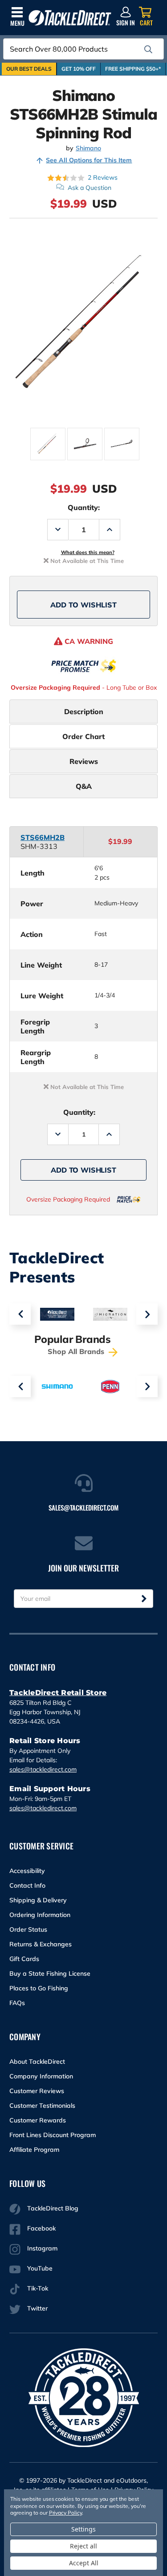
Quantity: (84, 507)
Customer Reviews (37, 2091)
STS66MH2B (43, 837)
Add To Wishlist (83, 605)
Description (84, 711)
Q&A (84, 786)
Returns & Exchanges (41, 1944)
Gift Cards (24, 1959)
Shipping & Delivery (38, 1900)
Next (147, 1314)
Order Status (28, 1929)
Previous (20, 1314)
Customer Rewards (38, 2120)
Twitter (37, 2308)
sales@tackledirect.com (43, 1769)
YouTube (40, 2268)
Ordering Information (40, 1915)
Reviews (84, 761)
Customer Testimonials (42, 2106)
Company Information (41, 2076)
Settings (83, 2529)
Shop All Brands (77, 1351)
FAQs (17, 2003)
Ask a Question (90, 188)
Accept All (84, 2563)
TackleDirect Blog (53, 2208)
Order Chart (83, 736)
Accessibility (27, 1871)
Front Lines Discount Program (53, 2135)
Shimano (88, 148)
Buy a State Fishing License (50, 1973)
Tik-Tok (38, 2288)
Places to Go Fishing (39, 1988)
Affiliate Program (34, 2150)
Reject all (83, 2546)
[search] (148, 49)
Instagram (42, 2248)
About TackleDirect (37, 2062)
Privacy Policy (65, 2513)
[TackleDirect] (70, 18)
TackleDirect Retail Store (58, 1693)
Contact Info (27, 1885)
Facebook (41, 2228)
